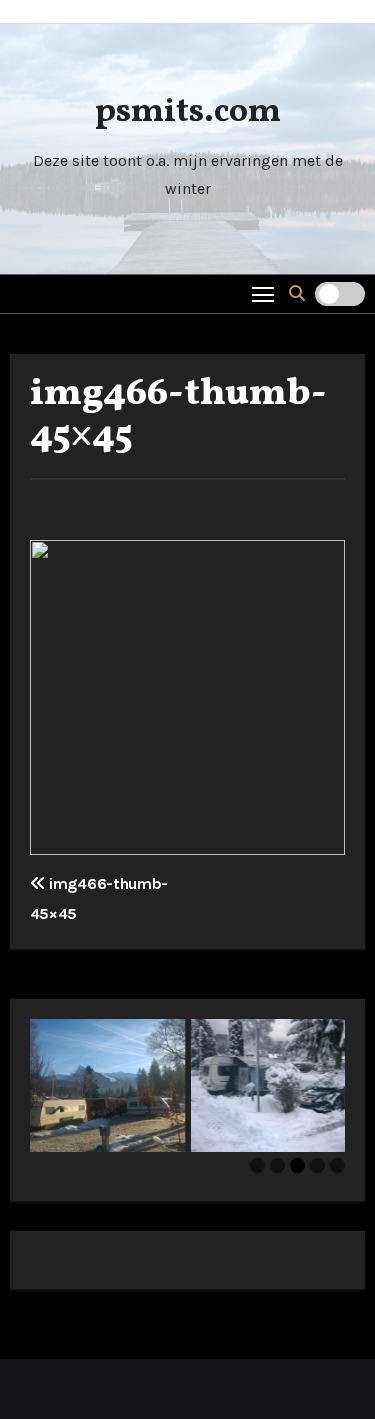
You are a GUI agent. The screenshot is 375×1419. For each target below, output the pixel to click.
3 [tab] (297, 1165)
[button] (297, 293)
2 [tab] (277, 1165)
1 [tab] (257, 1165)
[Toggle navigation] (263, 293)
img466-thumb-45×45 (178, 415)
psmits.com (188, 112)
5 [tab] (337, 1165)
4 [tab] (317, 1165)
